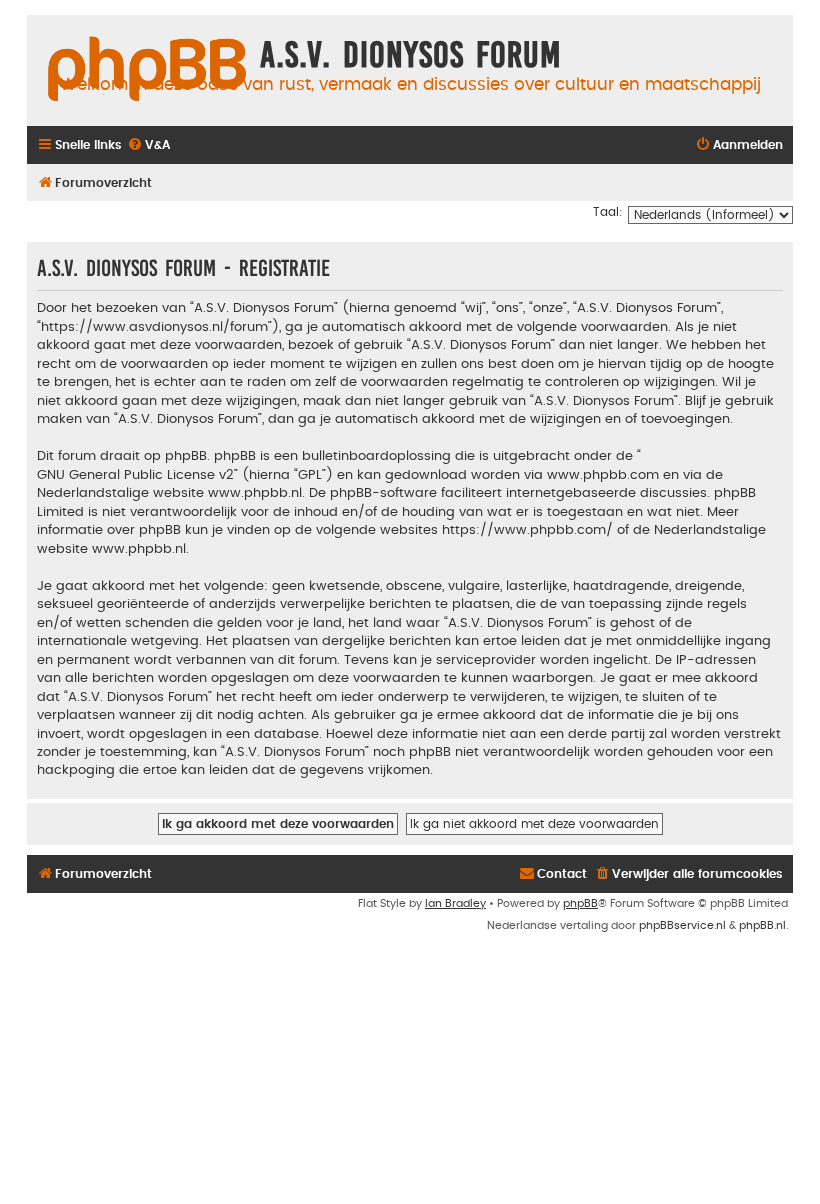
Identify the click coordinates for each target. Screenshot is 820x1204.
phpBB (580, 903)
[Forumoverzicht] (147, 70)
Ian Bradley (455, 903)
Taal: (608, 212)
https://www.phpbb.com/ (527, 530)
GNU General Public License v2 (135, 475)
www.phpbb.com (603, 475)
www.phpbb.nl (255, 493)
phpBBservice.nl (682, 925)
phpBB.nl (762, 925)
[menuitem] (148, 145)
